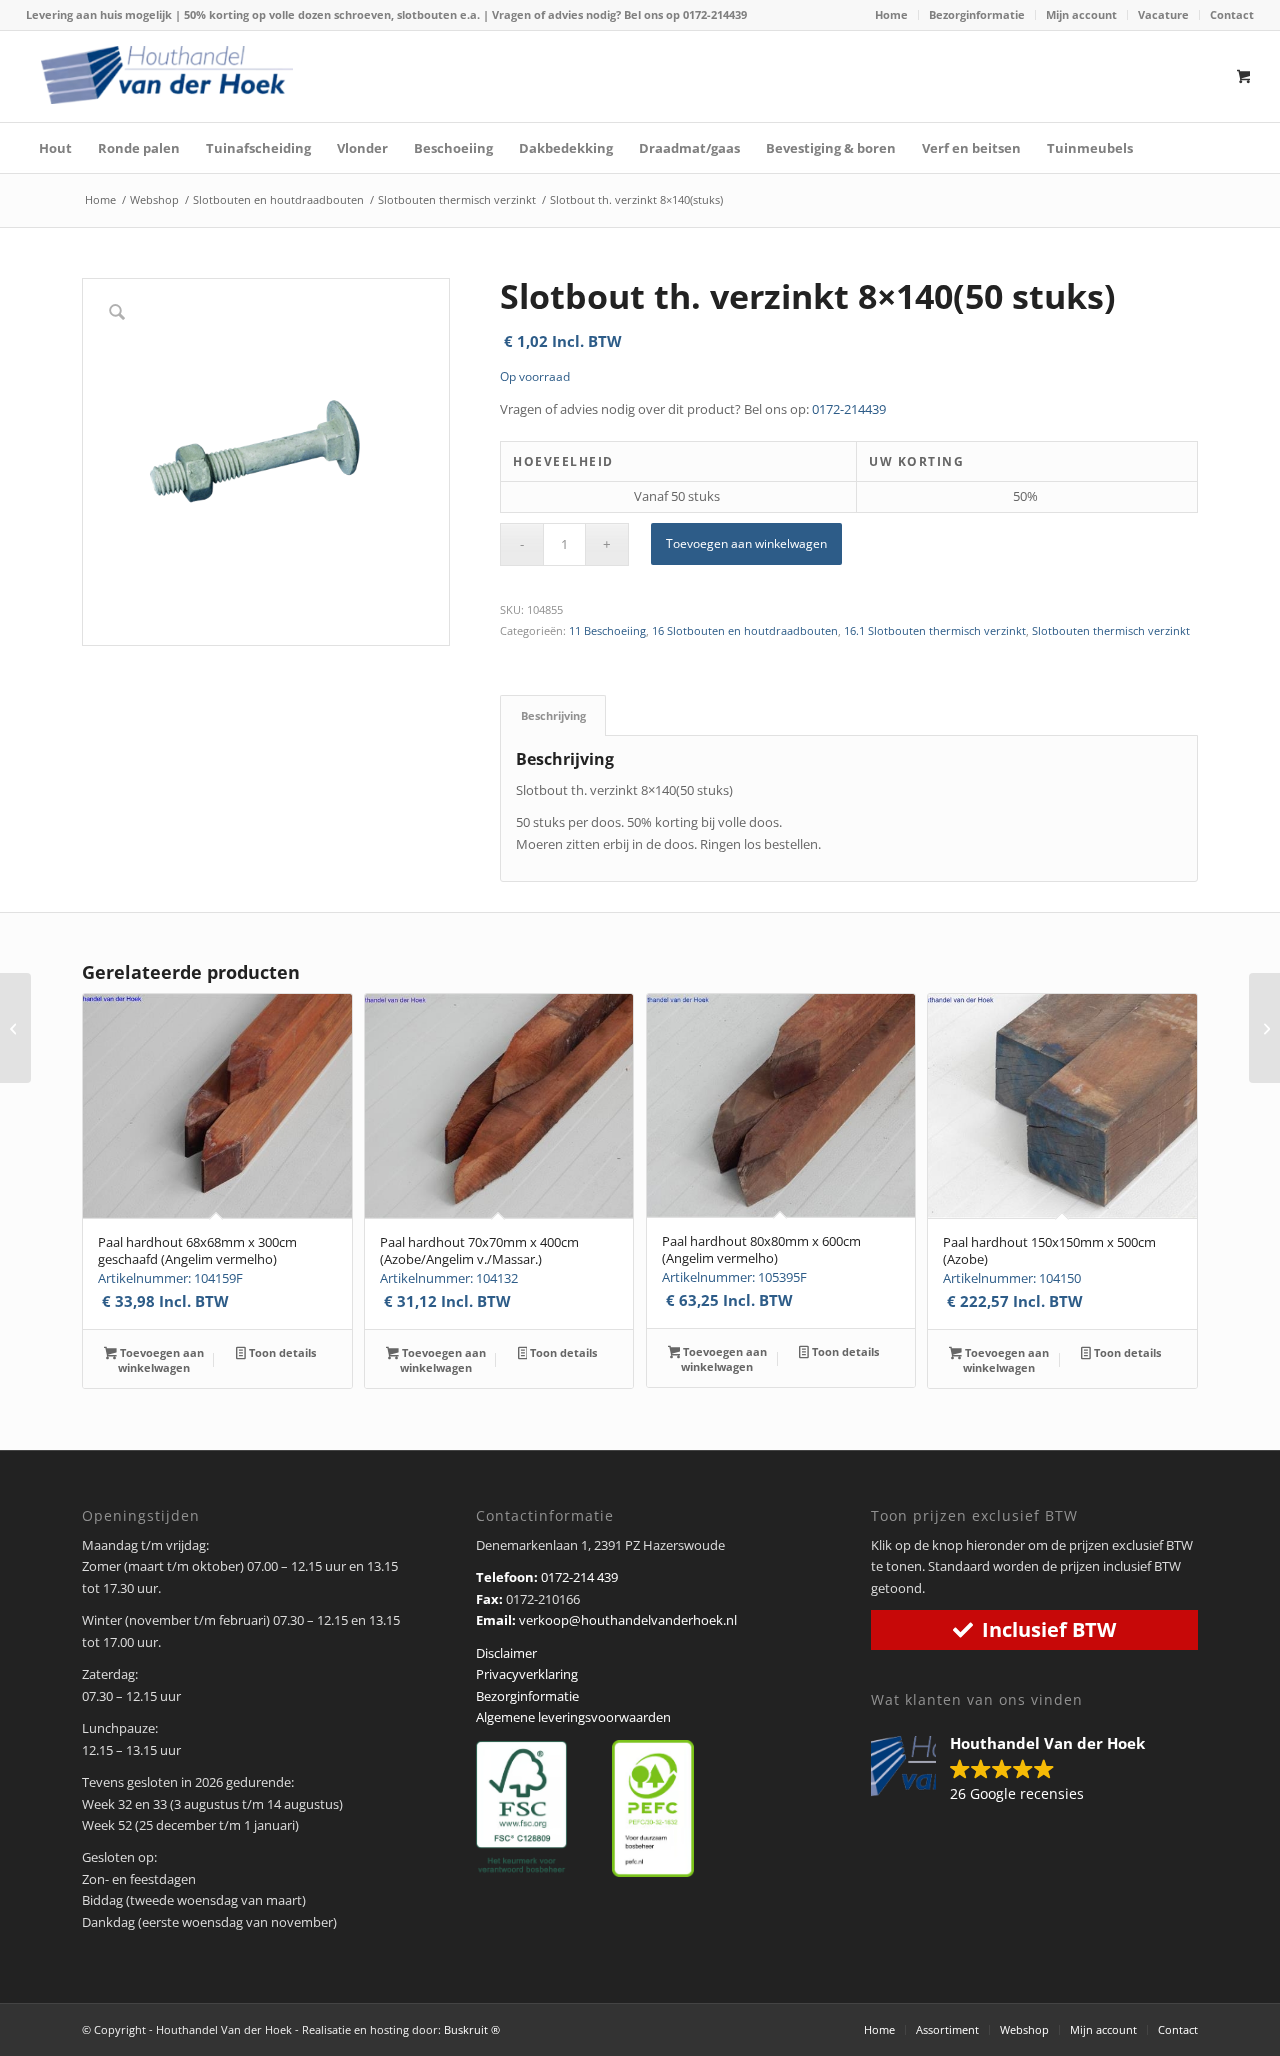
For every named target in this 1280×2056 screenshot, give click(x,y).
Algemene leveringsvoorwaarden (573, 1717)
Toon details (281, 1352)
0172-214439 (715, 14)
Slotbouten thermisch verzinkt (1111, 630)
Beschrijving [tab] (553, 715)
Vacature (1163, 14)
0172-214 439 (579, 1577)
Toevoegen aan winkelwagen (746, 543)
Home (891, 14)
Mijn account (1081, 14)
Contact (1232, 14)
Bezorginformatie (977, 14)
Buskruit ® (472, 2029)
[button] (1018, 1770)
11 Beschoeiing (607, 630)
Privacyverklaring (527, 1674)
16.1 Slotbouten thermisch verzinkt (935, 630)
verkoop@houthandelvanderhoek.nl (628, 1620)
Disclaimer (506, 1653)
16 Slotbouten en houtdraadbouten (745, 630)
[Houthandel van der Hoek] (167, 75)
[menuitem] (892, 15)
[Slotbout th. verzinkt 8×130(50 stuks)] (15, 1028)
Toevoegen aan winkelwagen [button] (160, 1360)
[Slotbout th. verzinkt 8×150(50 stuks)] (1264, 1028)
